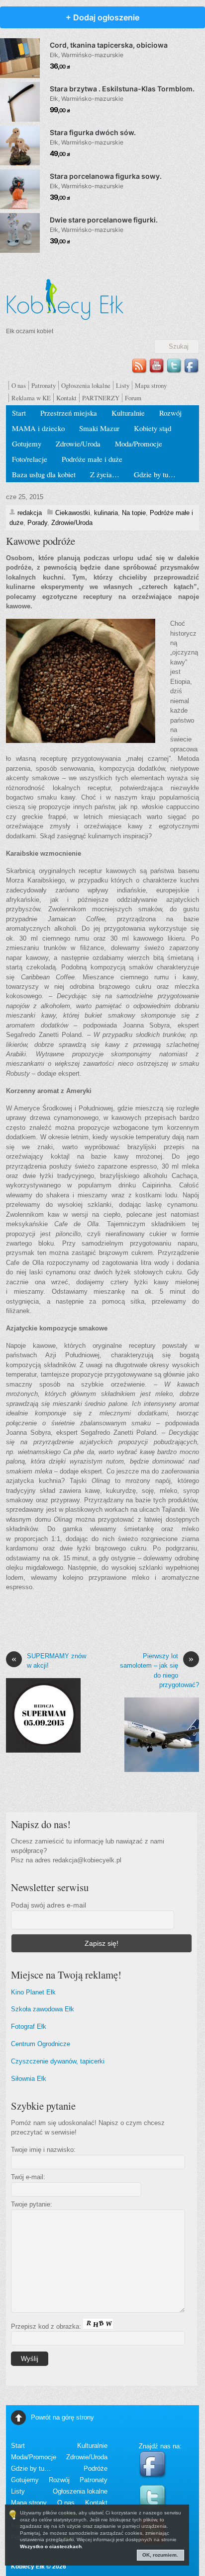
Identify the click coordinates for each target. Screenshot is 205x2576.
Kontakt (66, 398)
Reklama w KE (31, 398)
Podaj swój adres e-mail (49, 1905)
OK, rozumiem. (160, 2555)
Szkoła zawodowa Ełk (43, 2009)
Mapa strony (151, 385)
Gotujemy (27, 443)
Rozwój (170, 413)
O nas (19, 385)
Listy (123, 385)
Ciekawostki (73, 513)
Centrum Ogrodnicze (41, 2044)
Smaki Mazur (99, 428)
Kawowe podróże (41, 541)
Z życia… (105, 474)
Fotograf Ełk (29, 2026)
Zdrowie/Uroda (78, 443)
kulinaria (106, 513)
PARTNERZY (101, 398)
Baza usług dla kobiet (44, 474)
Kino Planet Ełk (33, 1992)
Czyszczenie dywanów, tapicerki (58, 2061)
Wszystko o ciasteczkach (51, 2546)
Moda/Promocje (139, 443)
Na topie (134, 513)
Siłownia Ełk (29, 2079)
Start (19, 413)
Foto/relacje (30, 459)
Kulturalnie (128, 413)
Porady (37, 523)
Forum (133, 398)
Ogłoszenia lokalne (86, 385)
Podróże (96, 2468)
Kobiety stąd (153, 428)
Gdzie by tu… (155, 474)
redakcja (30, 513)
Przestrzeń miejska (69, 413)
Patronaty (44, 385)
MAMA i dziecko (38, 428)
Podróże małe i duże (92, 459)
